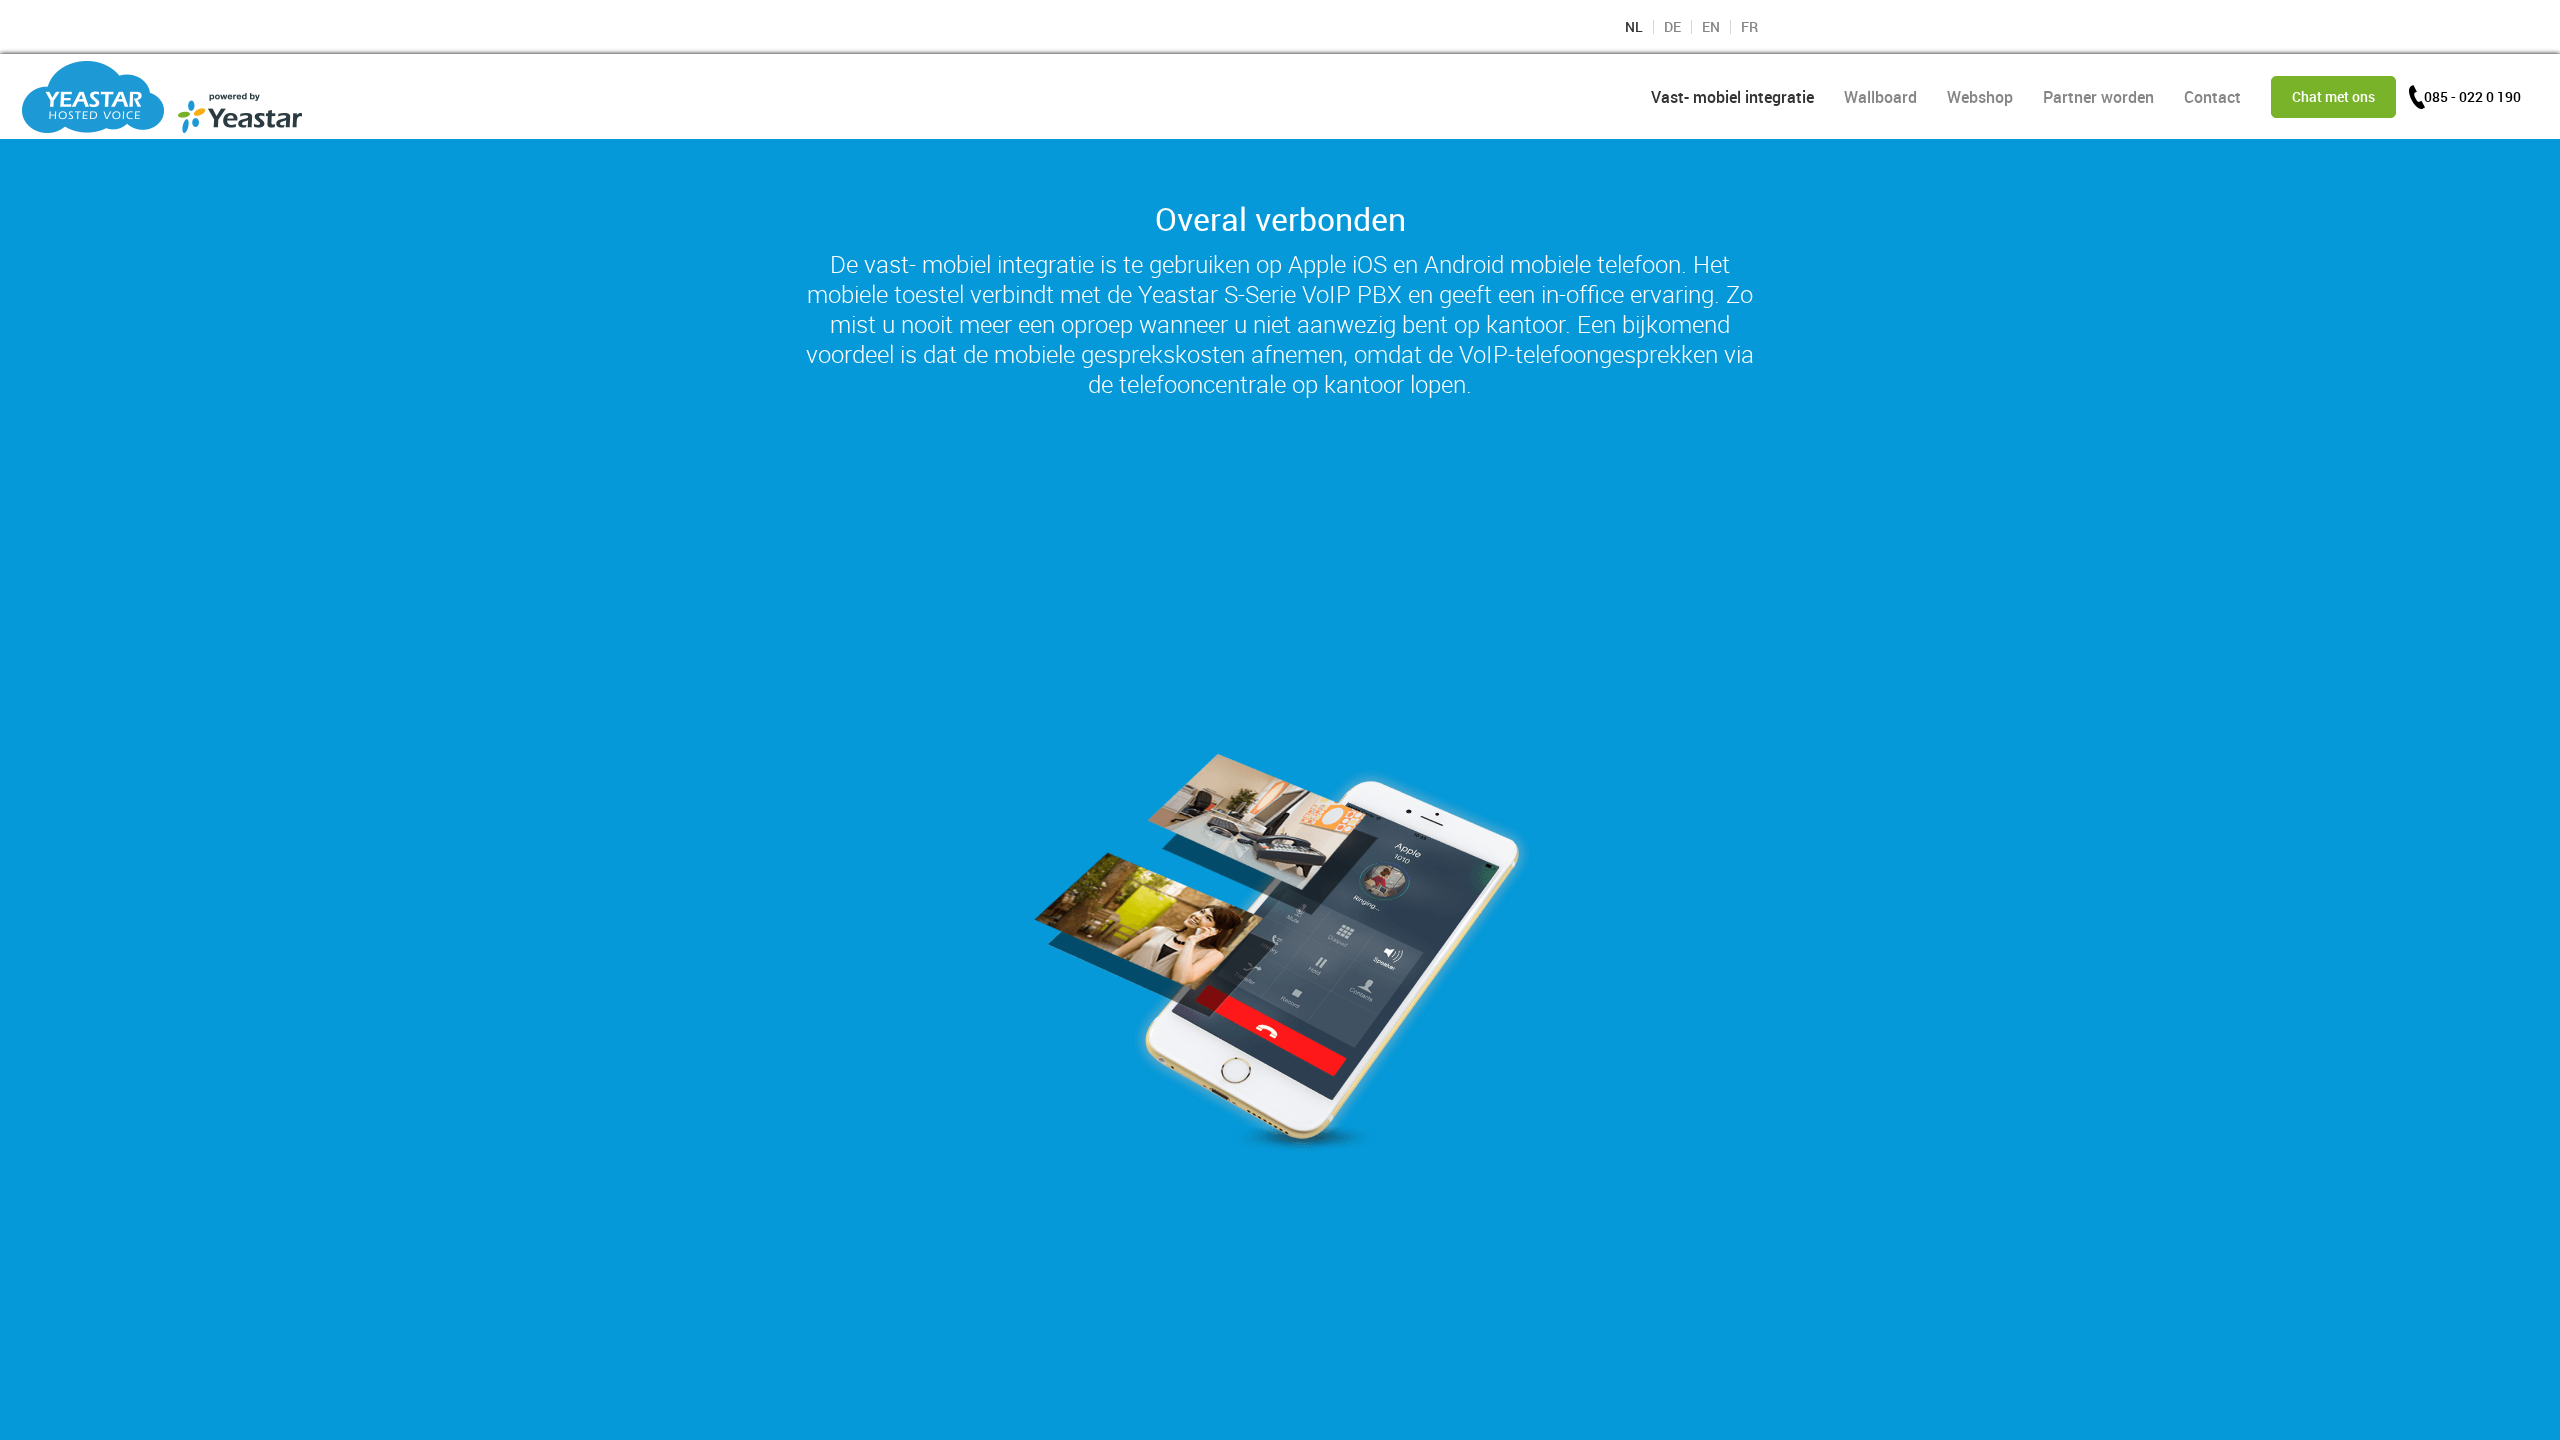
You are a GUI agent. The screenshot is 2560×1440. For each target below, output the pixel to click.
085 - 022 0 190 (2472, 96)
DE (1672, 27)
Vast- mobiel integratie (1732, 97)
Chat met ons (2333, 96)
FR (1749, 27)
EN (1711, 27)
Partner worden (2098, 97)
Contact (2212, 97)
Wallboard (1880, 97)
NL (1634, 27)
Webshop (1980, 97)
